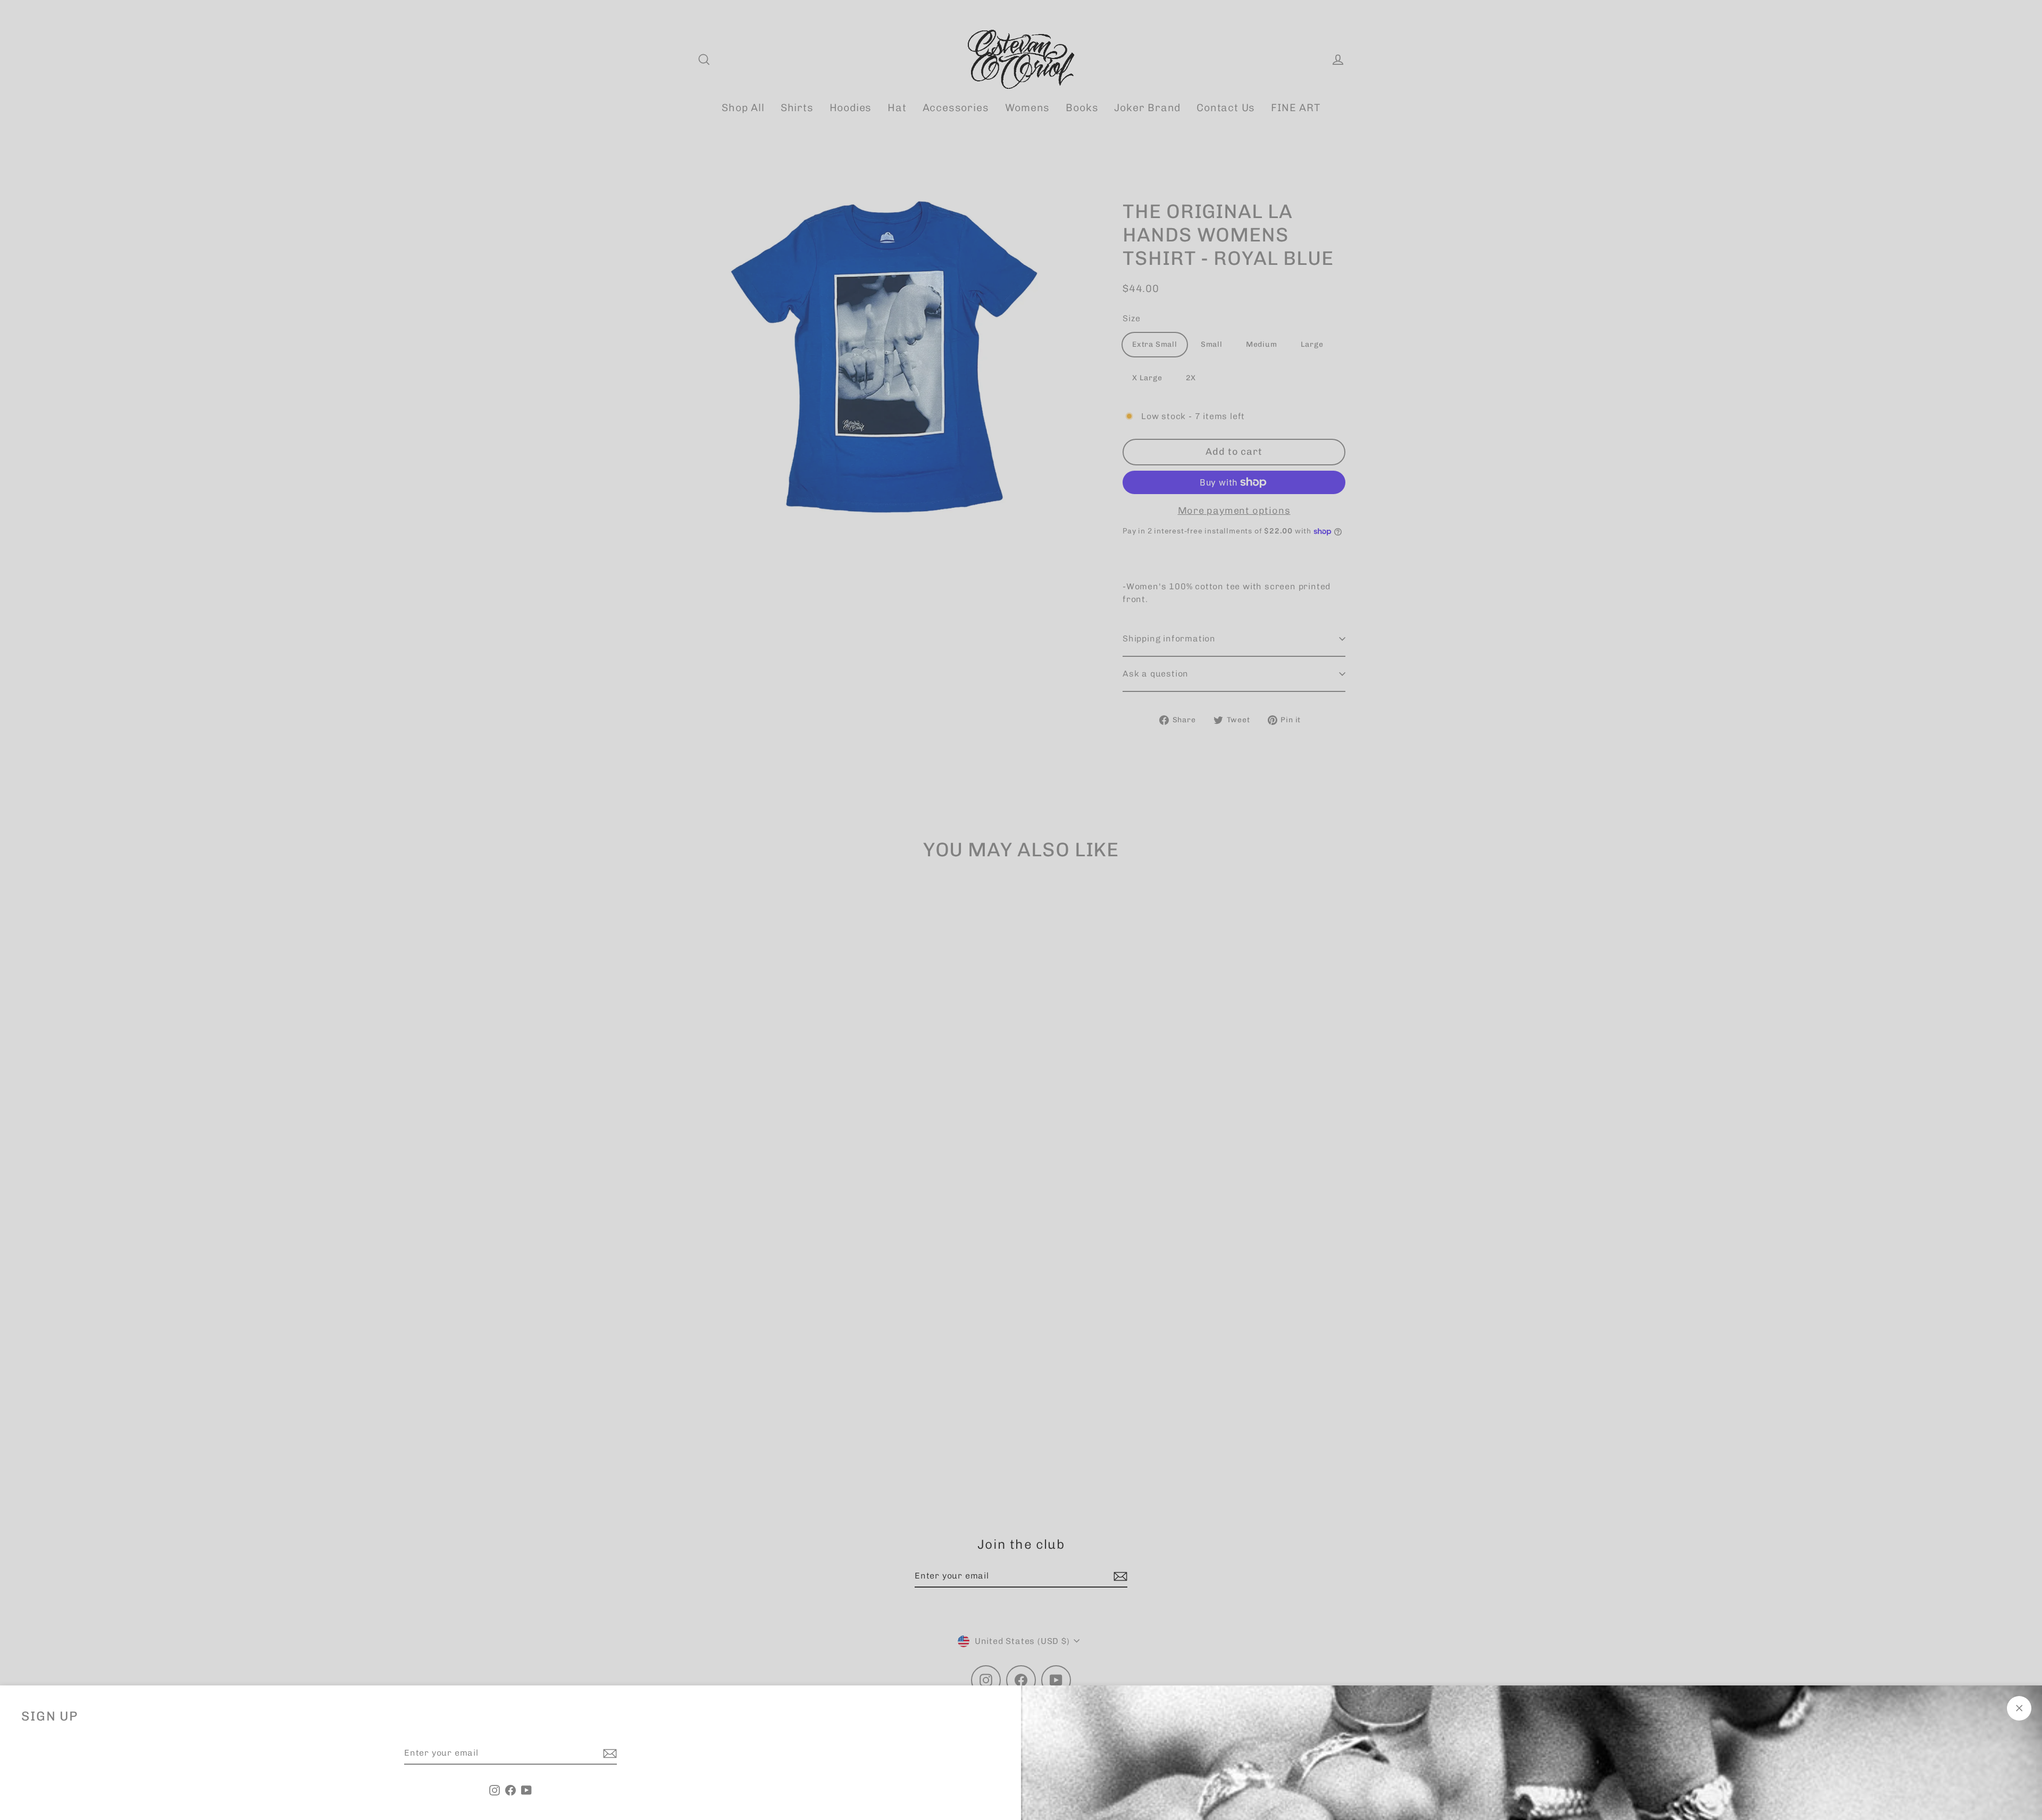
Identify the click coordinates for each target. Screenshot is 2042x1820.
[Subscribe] (608, 1754)
